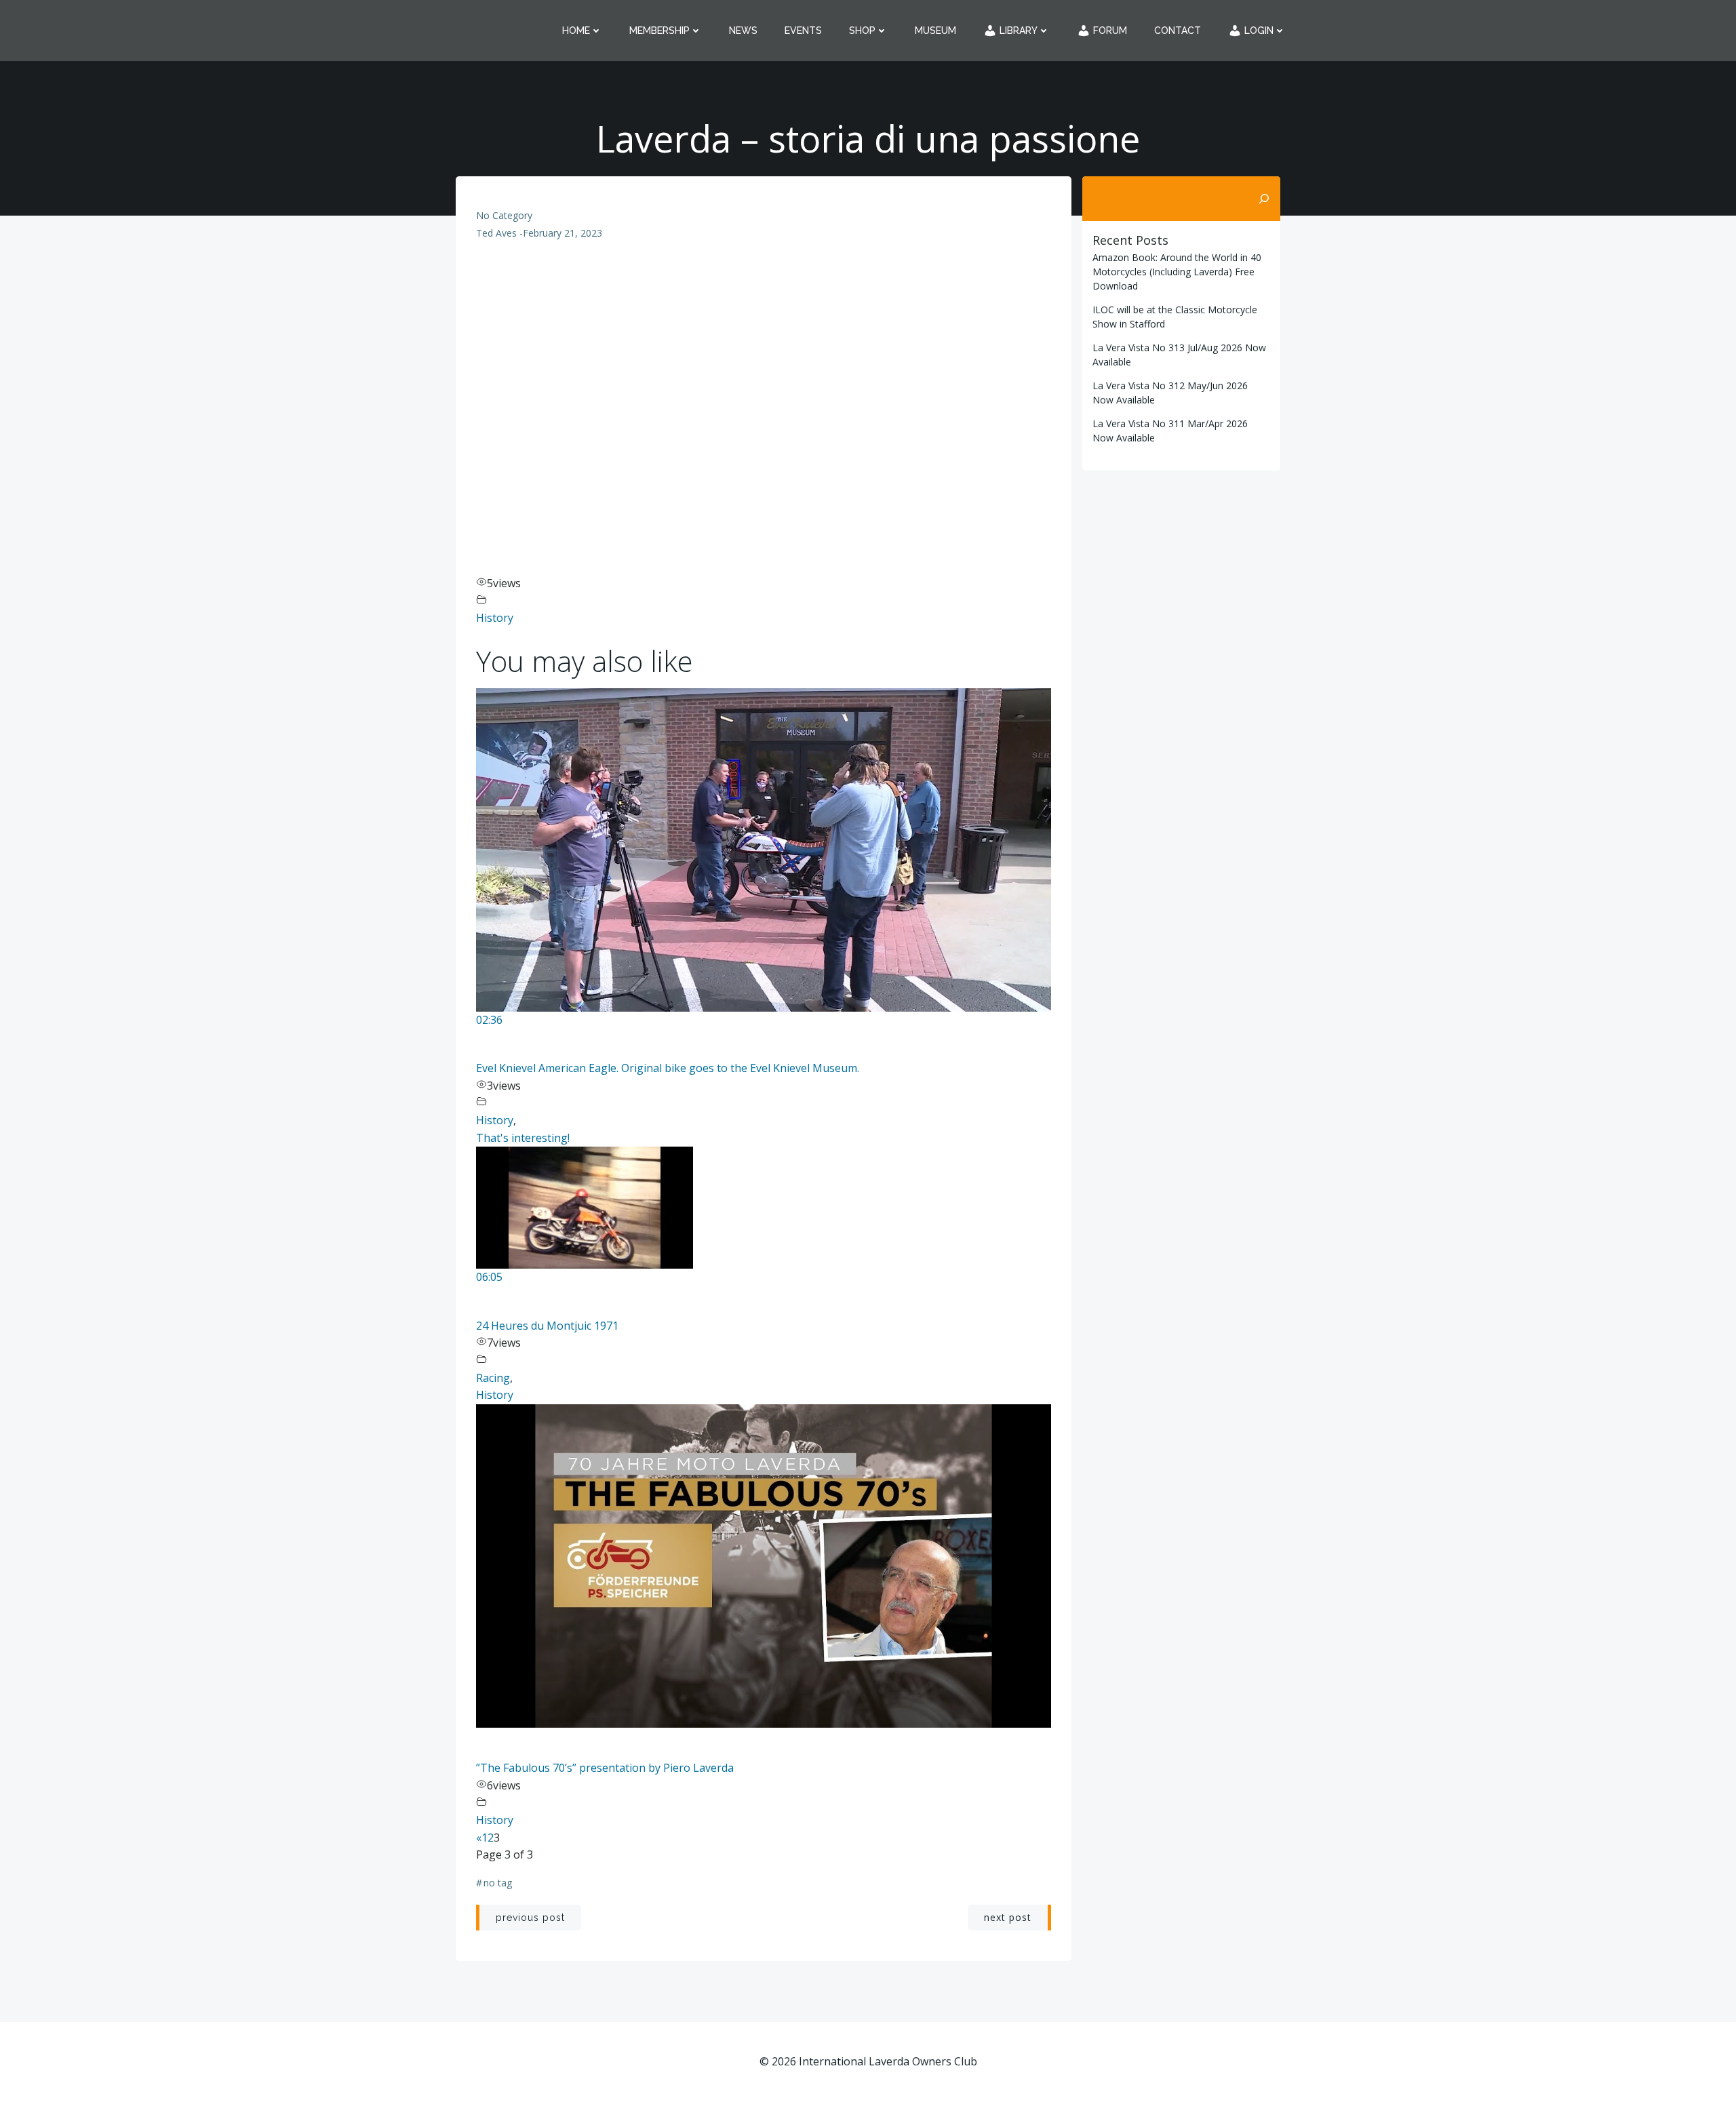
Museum (935, 31)
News (743, 31)
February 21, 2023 (563, 233)
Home (576, 31)
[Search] (1264, 199)
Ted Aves (496, 233)
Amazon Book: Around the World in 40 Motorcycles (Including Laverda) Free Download (1177, 272)
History (495, 618)
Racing (493, 1378)
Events (803, 31)
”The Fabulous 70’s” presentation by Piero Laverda (605, 1768)
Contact (1178, 31)
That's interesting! (523, 1138)
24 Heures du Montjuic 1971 (547, 1326)
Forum (1109, 31)
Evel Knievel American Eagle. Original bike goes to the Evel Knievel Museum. (668, 1068)
